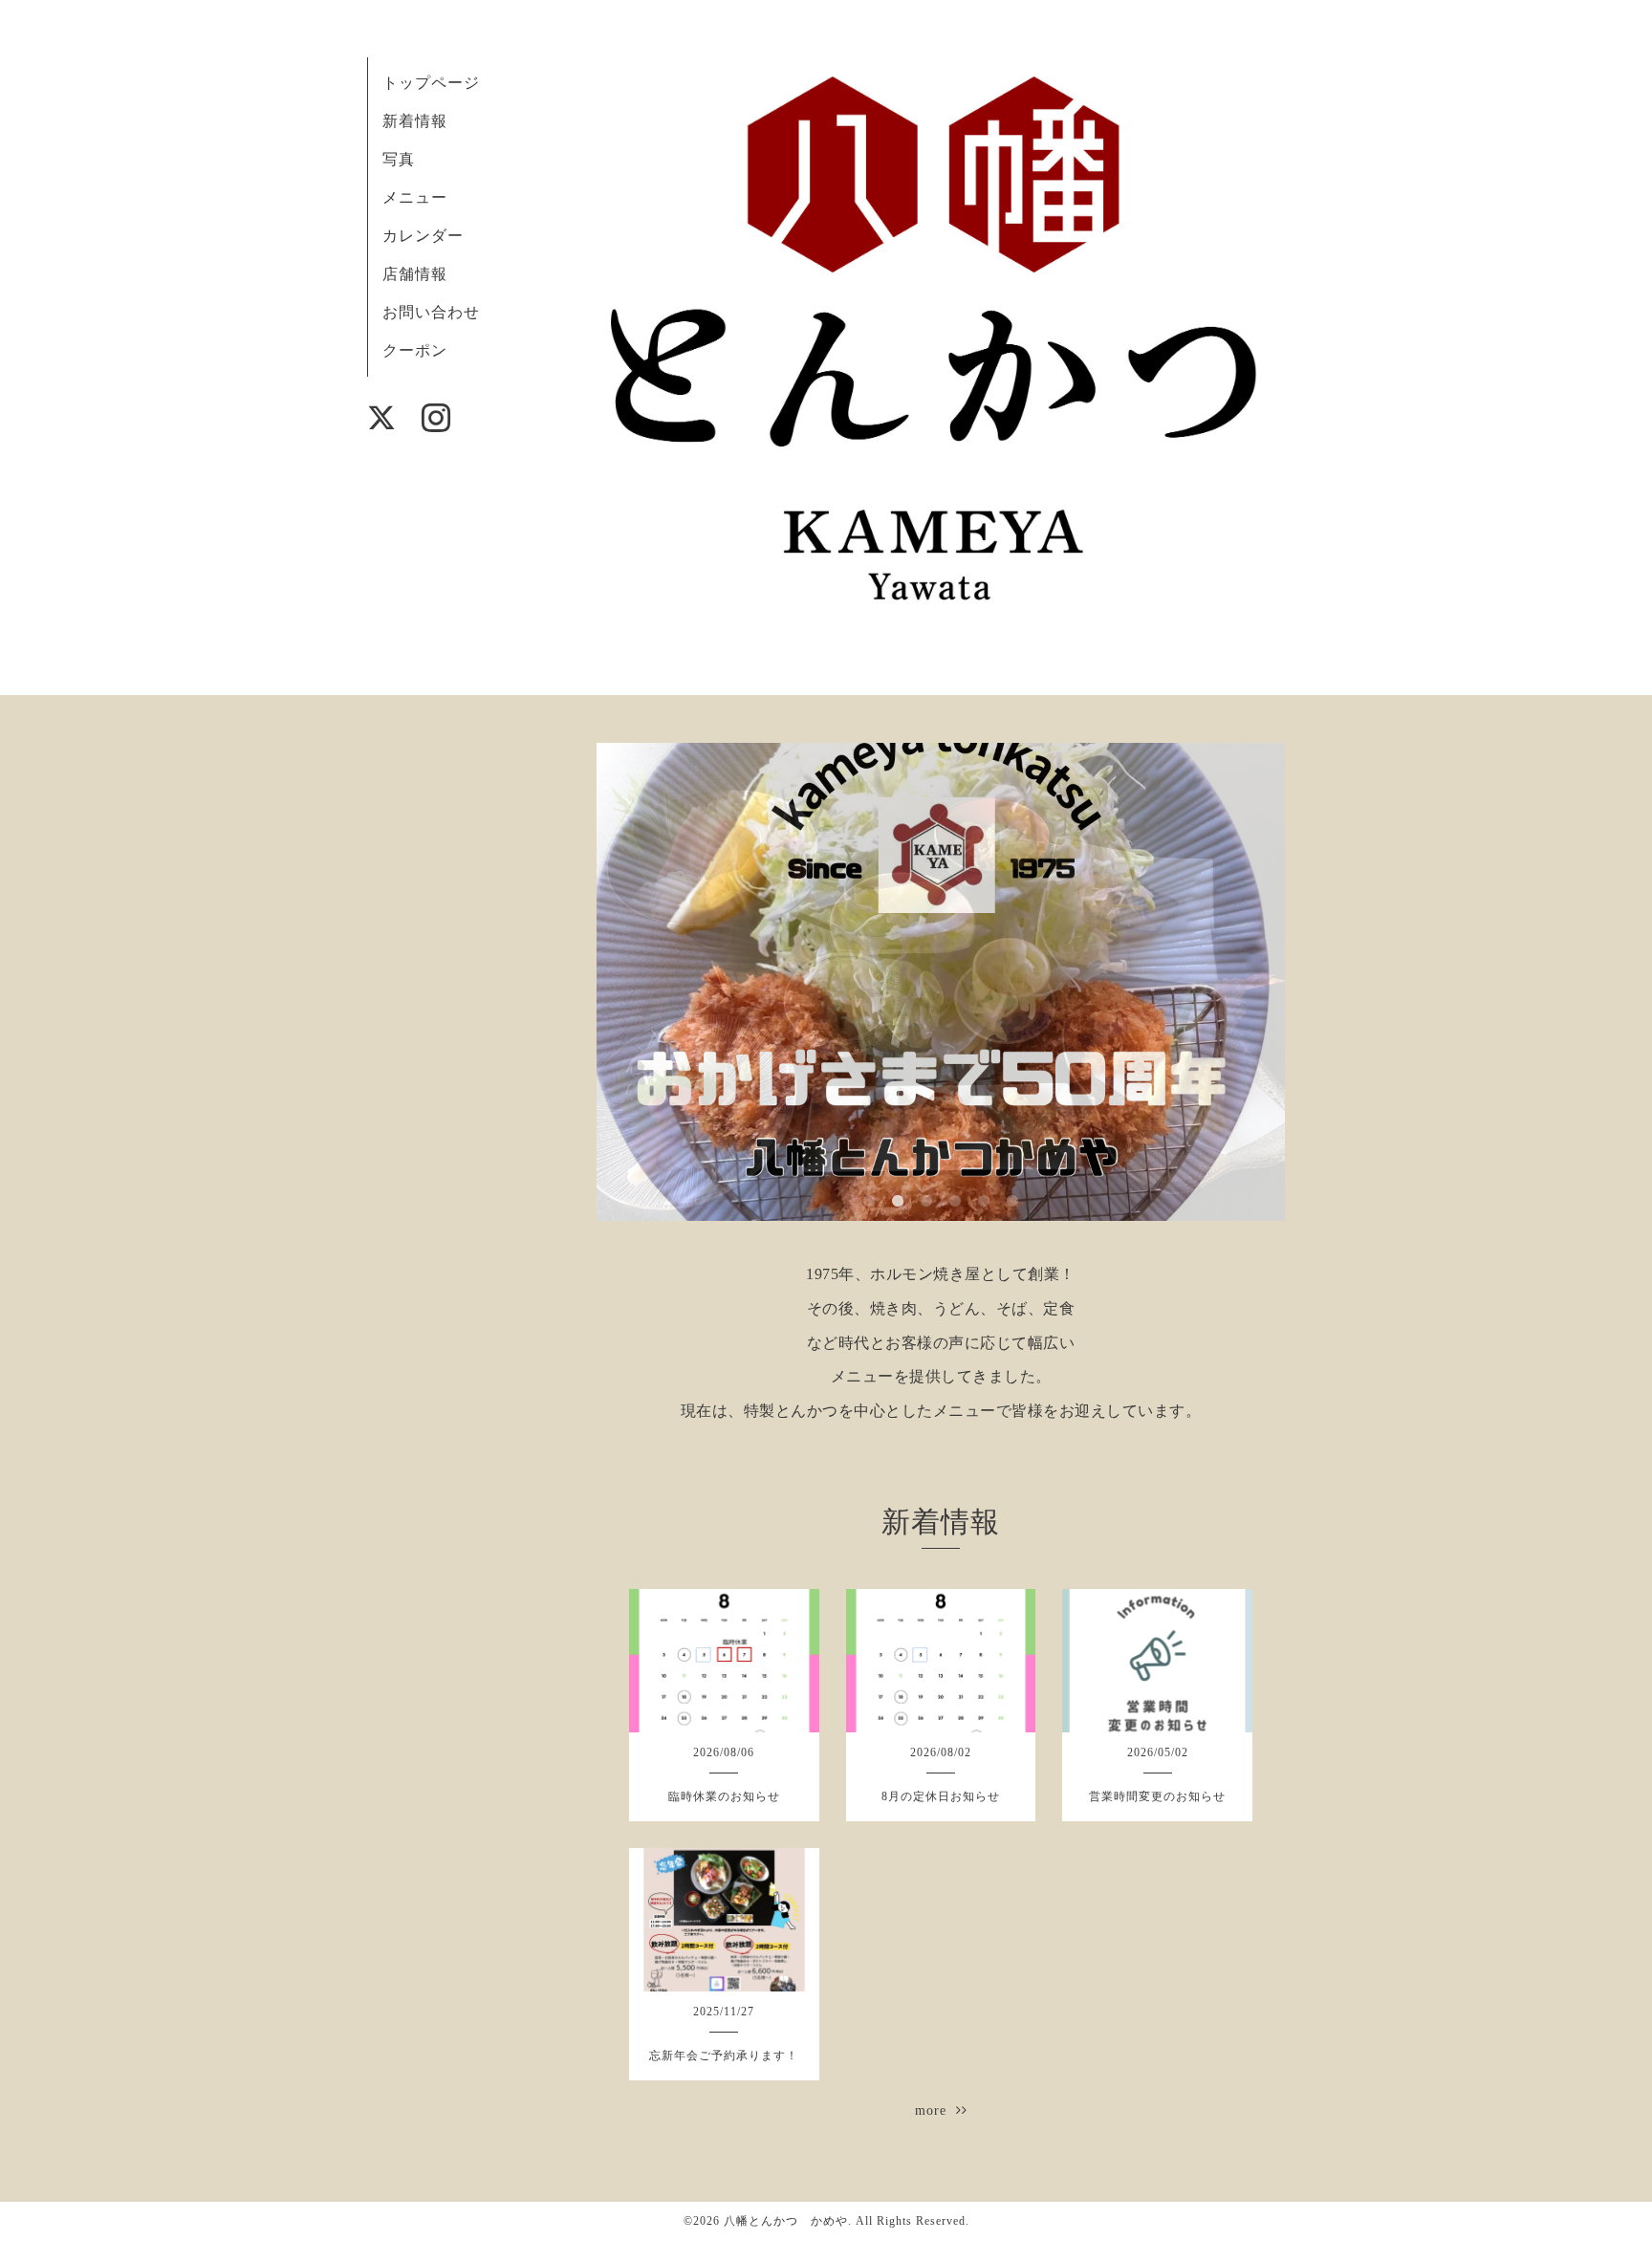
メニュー (415, 197)
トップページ (431, 83)
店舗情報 (415, 274)
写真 (399, 159)
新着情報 (415, 121)
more (935, 2110)
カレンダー (423, 236)
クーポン (415, 350)
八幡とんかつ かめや (786, 2221)
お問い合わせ (431, 312)
